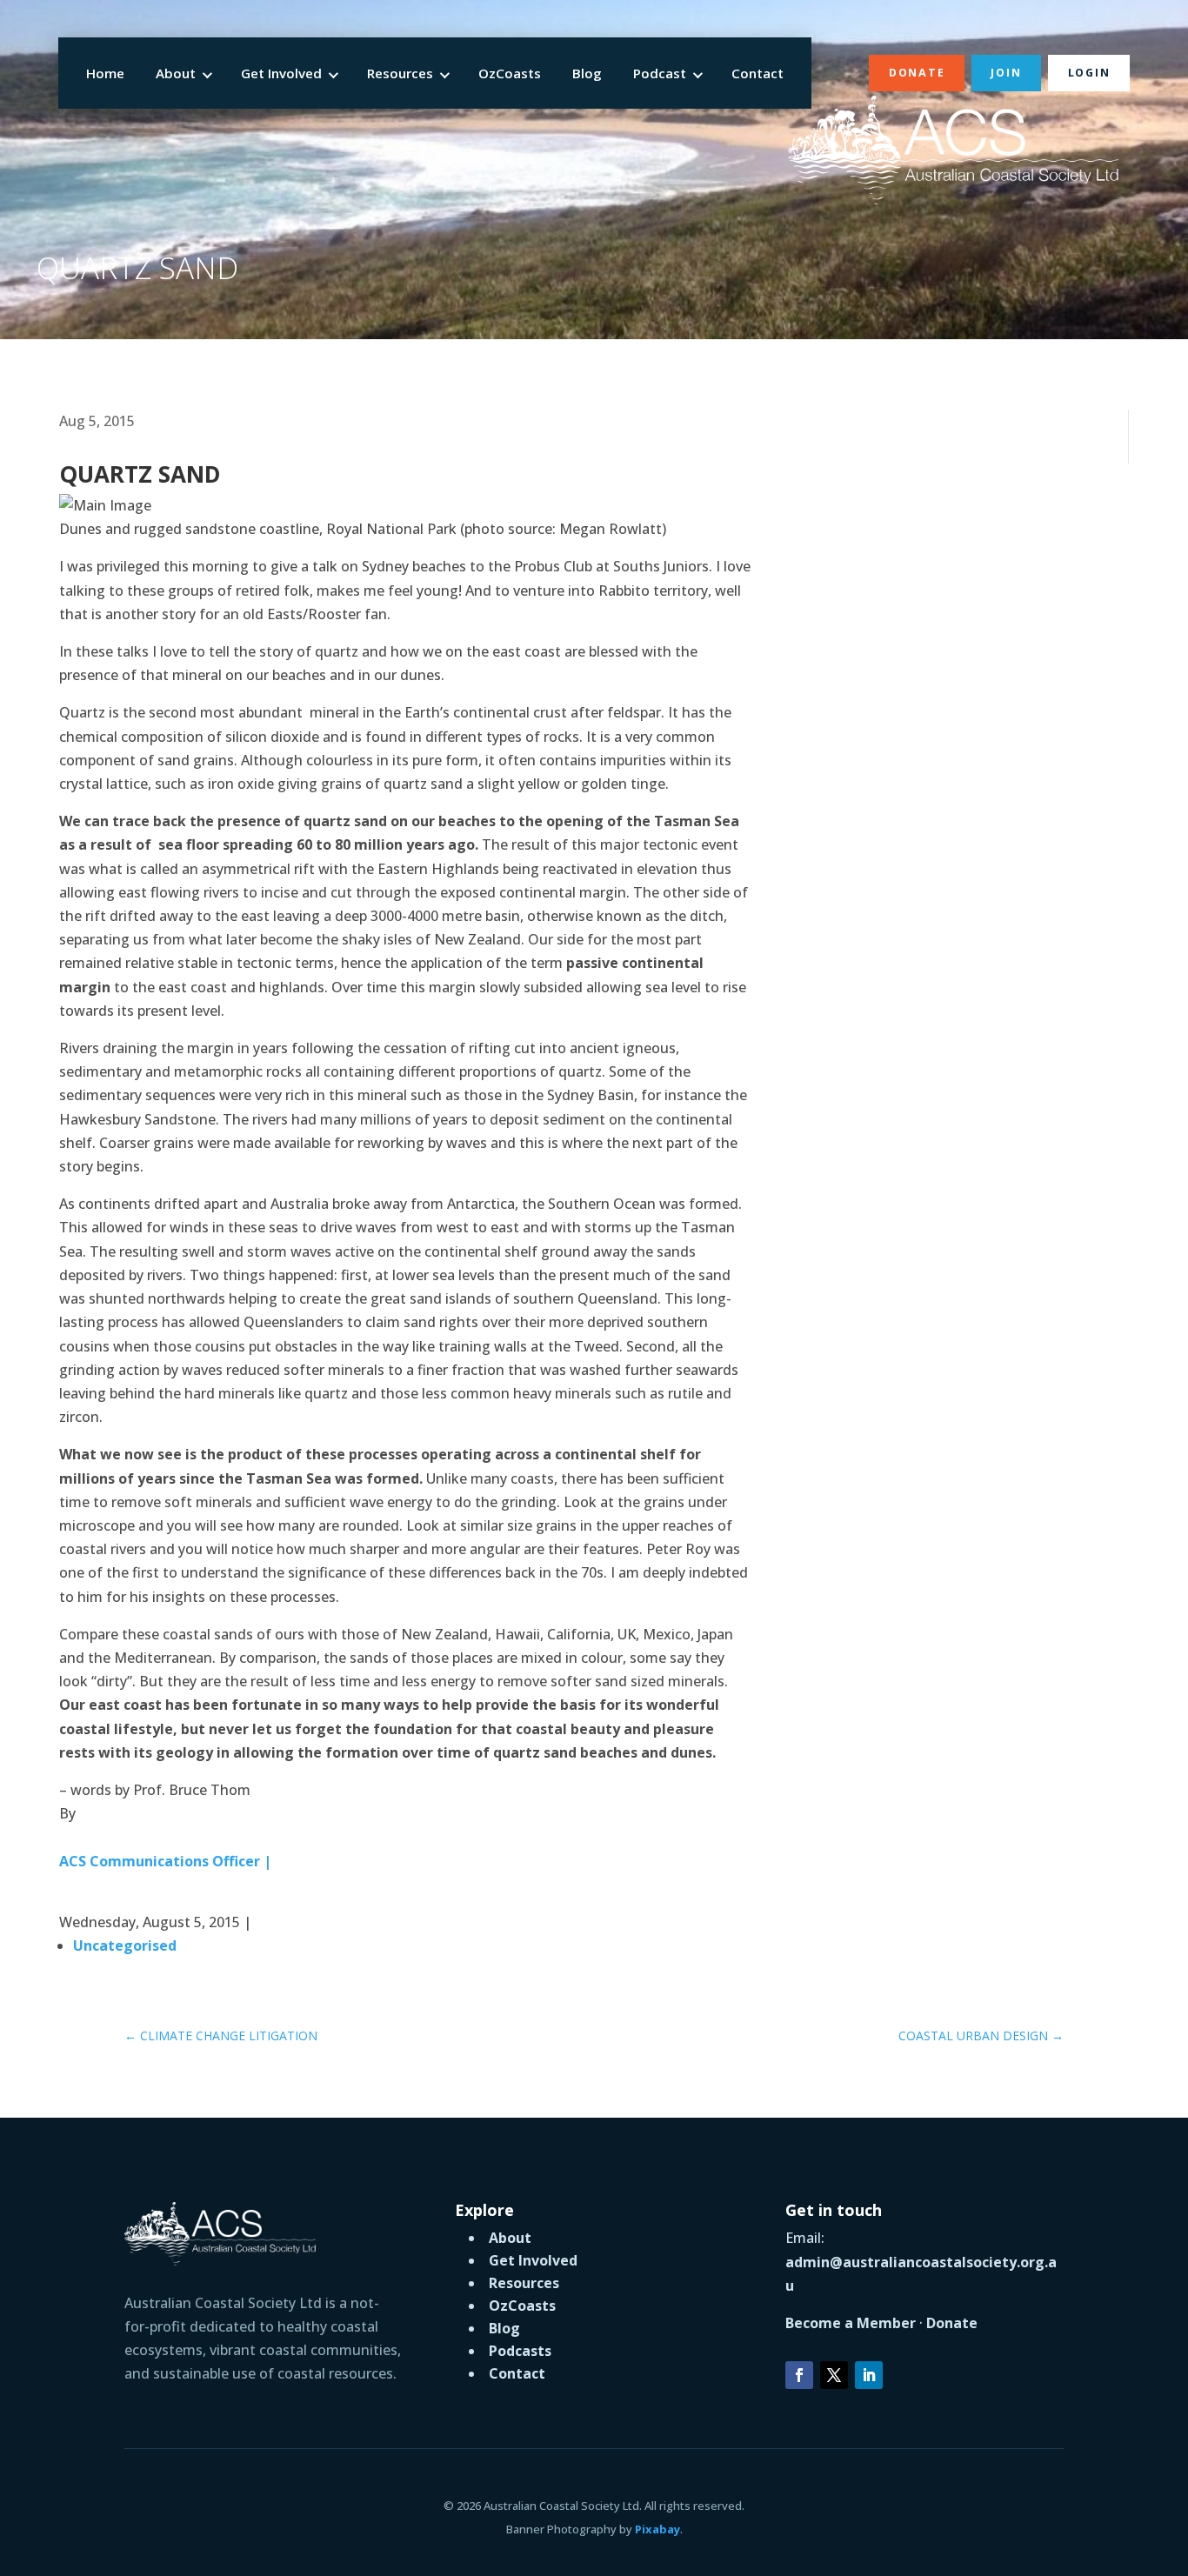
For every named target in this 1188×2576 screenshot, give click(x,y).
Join (1006, 73)
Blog (587, 73)
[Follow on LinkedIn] (869, 2375)
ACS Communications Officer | (165, 1861)
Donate (917, 73)
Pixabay (657, 2529)
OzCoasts (510, 73)
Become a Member (851, 2323)
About (176, 73)
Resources (400, 73)
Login (1089, 73)
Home (105, 73)
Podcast (660, 73)
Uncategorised (125, 1945)
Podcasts (520, 2351)
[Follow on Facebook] (799, 2375)
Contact (758, 73)
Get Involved (281, 73)
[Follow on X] (834, 2375)
